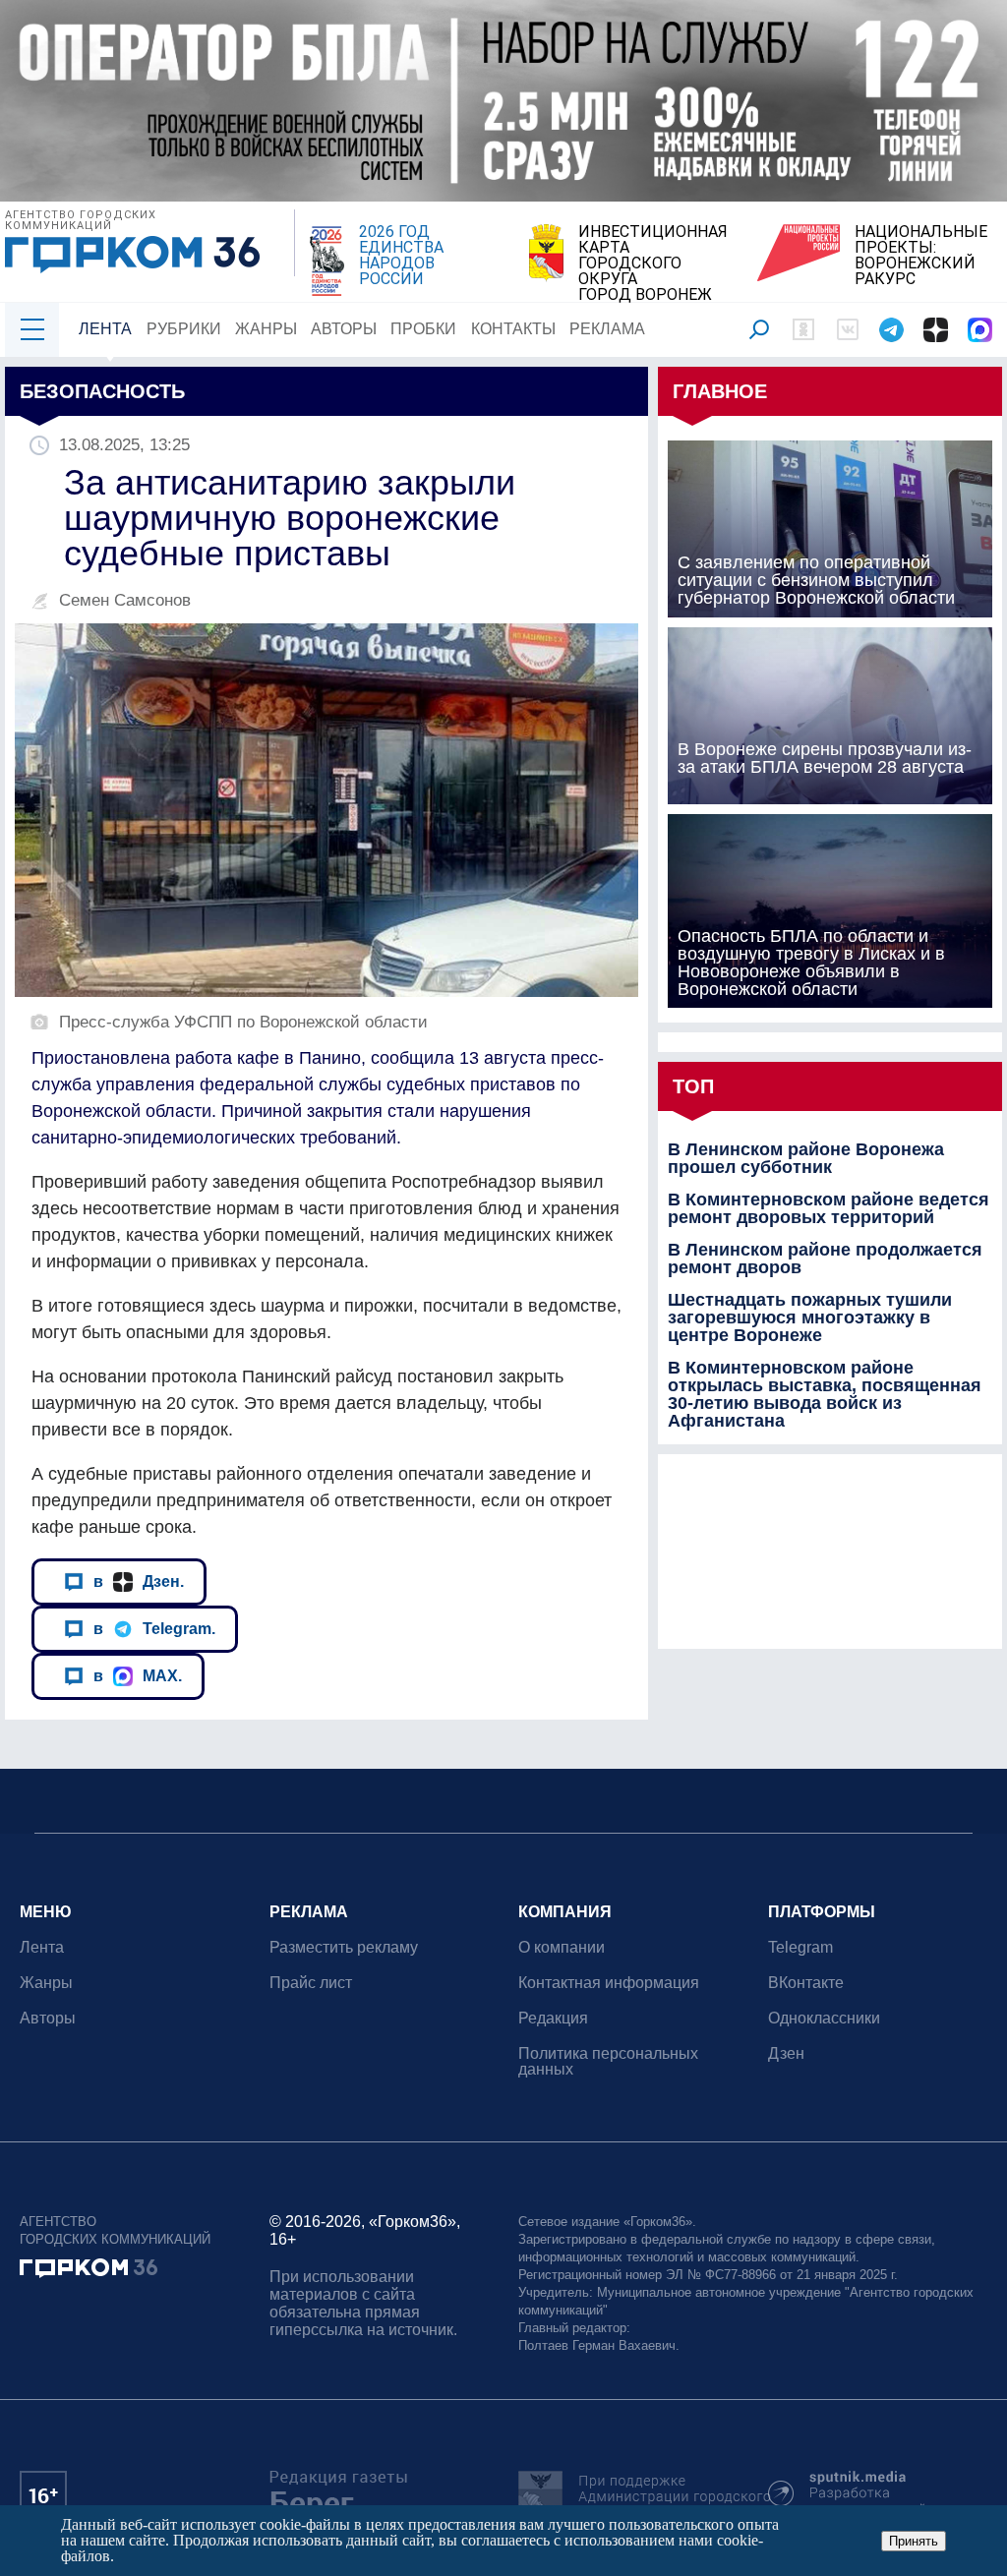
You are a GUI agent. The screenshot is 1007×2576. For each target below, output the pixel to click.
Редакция (553, 2018)
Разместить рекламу (344, 1947)
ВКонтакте (806, 1983)
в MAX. (138, 1675)
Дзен (786, 2053)
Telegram (800, 1947)
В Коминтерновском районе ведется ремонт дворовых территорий (829, 1208)
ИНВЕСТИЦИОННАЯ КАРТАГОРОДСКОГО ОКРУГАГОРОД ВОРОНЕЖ (653, 263)
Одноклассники (824, 2018)
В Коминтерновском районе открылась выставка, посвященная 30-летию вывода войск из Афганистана (825, 1394)
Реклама (607, 329)
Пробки (423, 329)
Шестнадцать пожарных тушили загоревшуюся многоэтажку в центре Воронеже (810, 1317)
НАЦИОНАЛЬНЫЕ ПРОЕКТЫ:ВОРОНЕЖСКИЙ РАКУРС (921, 256)
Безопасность (102, 391)
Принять (914, 2541)
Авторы (344, 329)
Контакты (513, 329)
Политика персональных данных (608, 2061)
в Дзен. (139, 1581)
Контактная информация (609, 1983)
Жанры (266, 329)
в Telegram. (154, 1628)
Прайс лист (311, 1983)
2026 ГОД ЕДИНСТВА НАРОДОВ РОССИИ (401, 256)
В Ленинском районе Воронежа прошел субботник (806, 1158)
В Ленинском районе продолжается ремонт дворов (825, 1259)
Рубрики (184, 329)
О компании (562, 1947)
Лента (105, 329)
